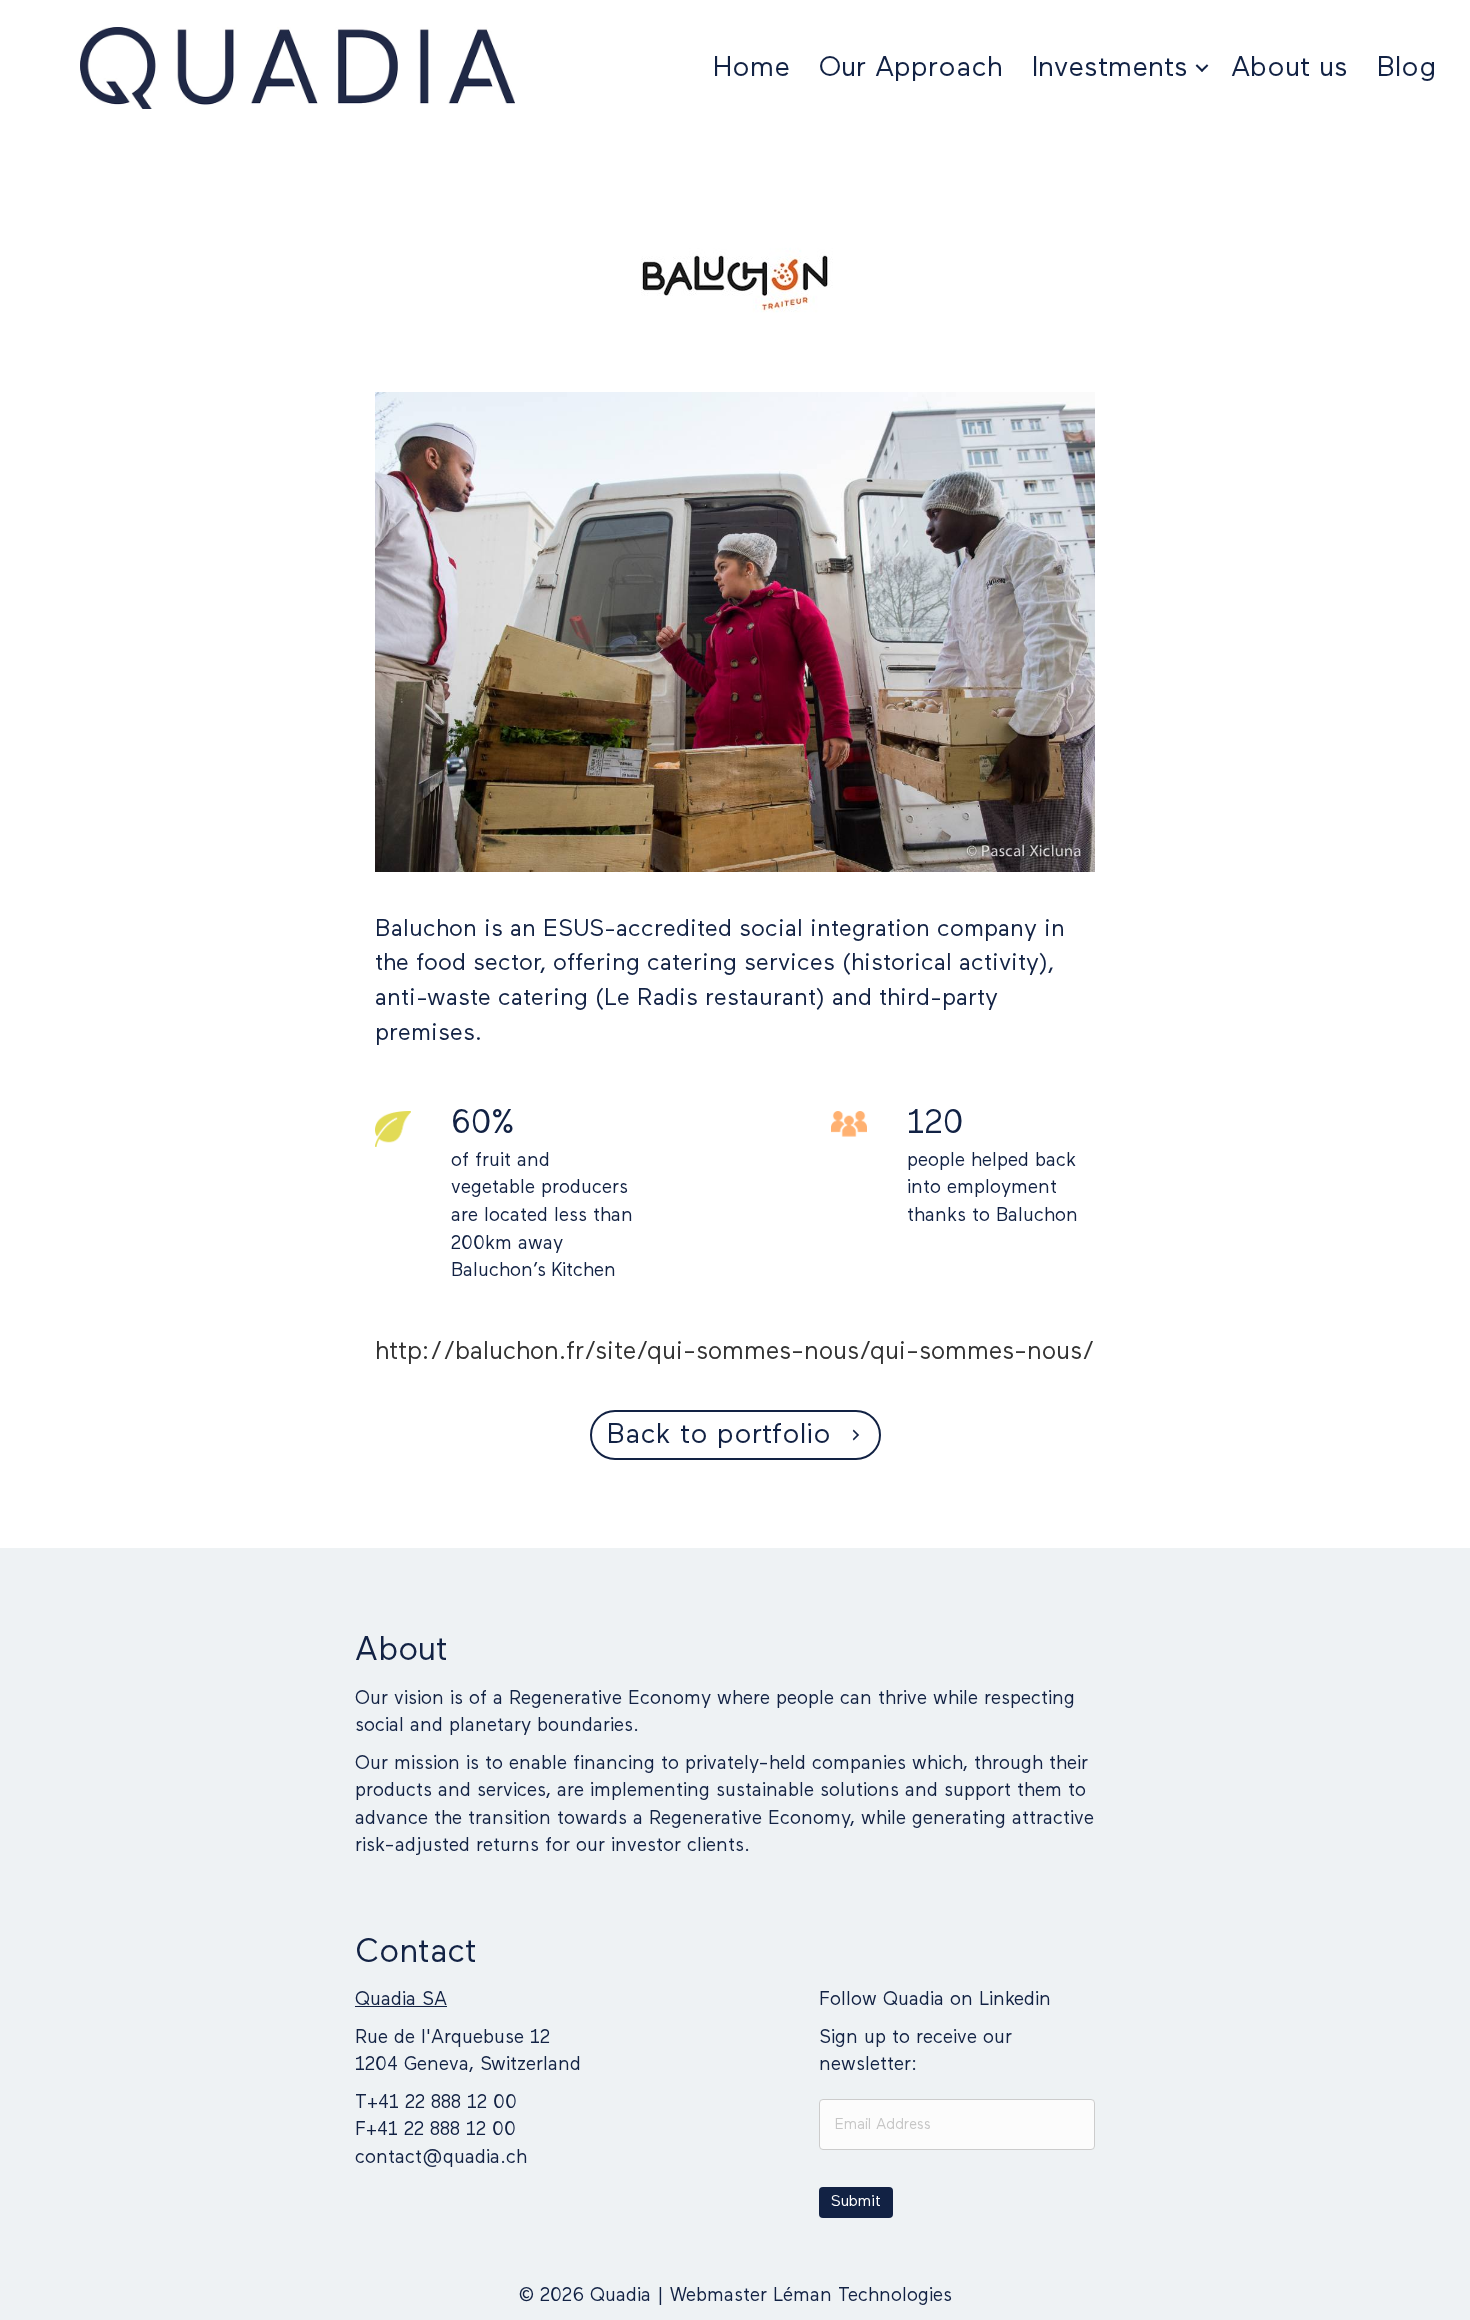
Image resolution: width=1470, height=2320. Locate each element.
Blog (1406, 68)
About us (1289, 68)
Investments (1110, 68)
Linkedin (1015, 1999)
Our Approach (911, 68)
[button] (1202, 68)
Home (751, 68)
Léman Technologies (862, 2295)
